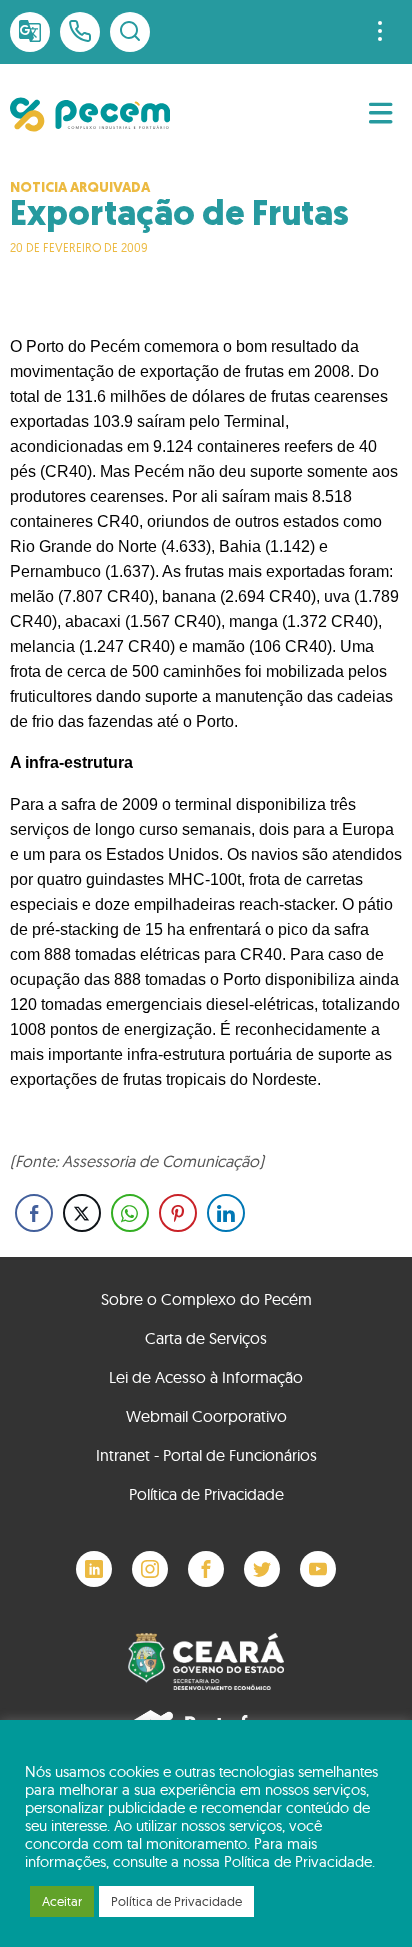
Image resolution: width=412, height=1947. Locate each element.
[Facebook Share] (34, 1213)
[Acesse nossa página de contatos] (80, 32)
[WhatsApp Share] (130, 1213)
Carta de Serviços (206, 1338)
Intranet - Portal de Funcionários (206, 1455)
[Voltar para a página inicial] (90, 114)
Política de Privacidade (206, 1494)
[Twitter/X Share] (82, 1213)
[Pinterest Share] (178, 1213)
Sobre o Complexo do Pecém (206, 1299)
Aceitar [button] (62, 1901)
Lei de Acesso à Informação (206, 1377)
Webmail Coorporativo (206, 1416)
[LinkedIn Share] (226, 1213)
